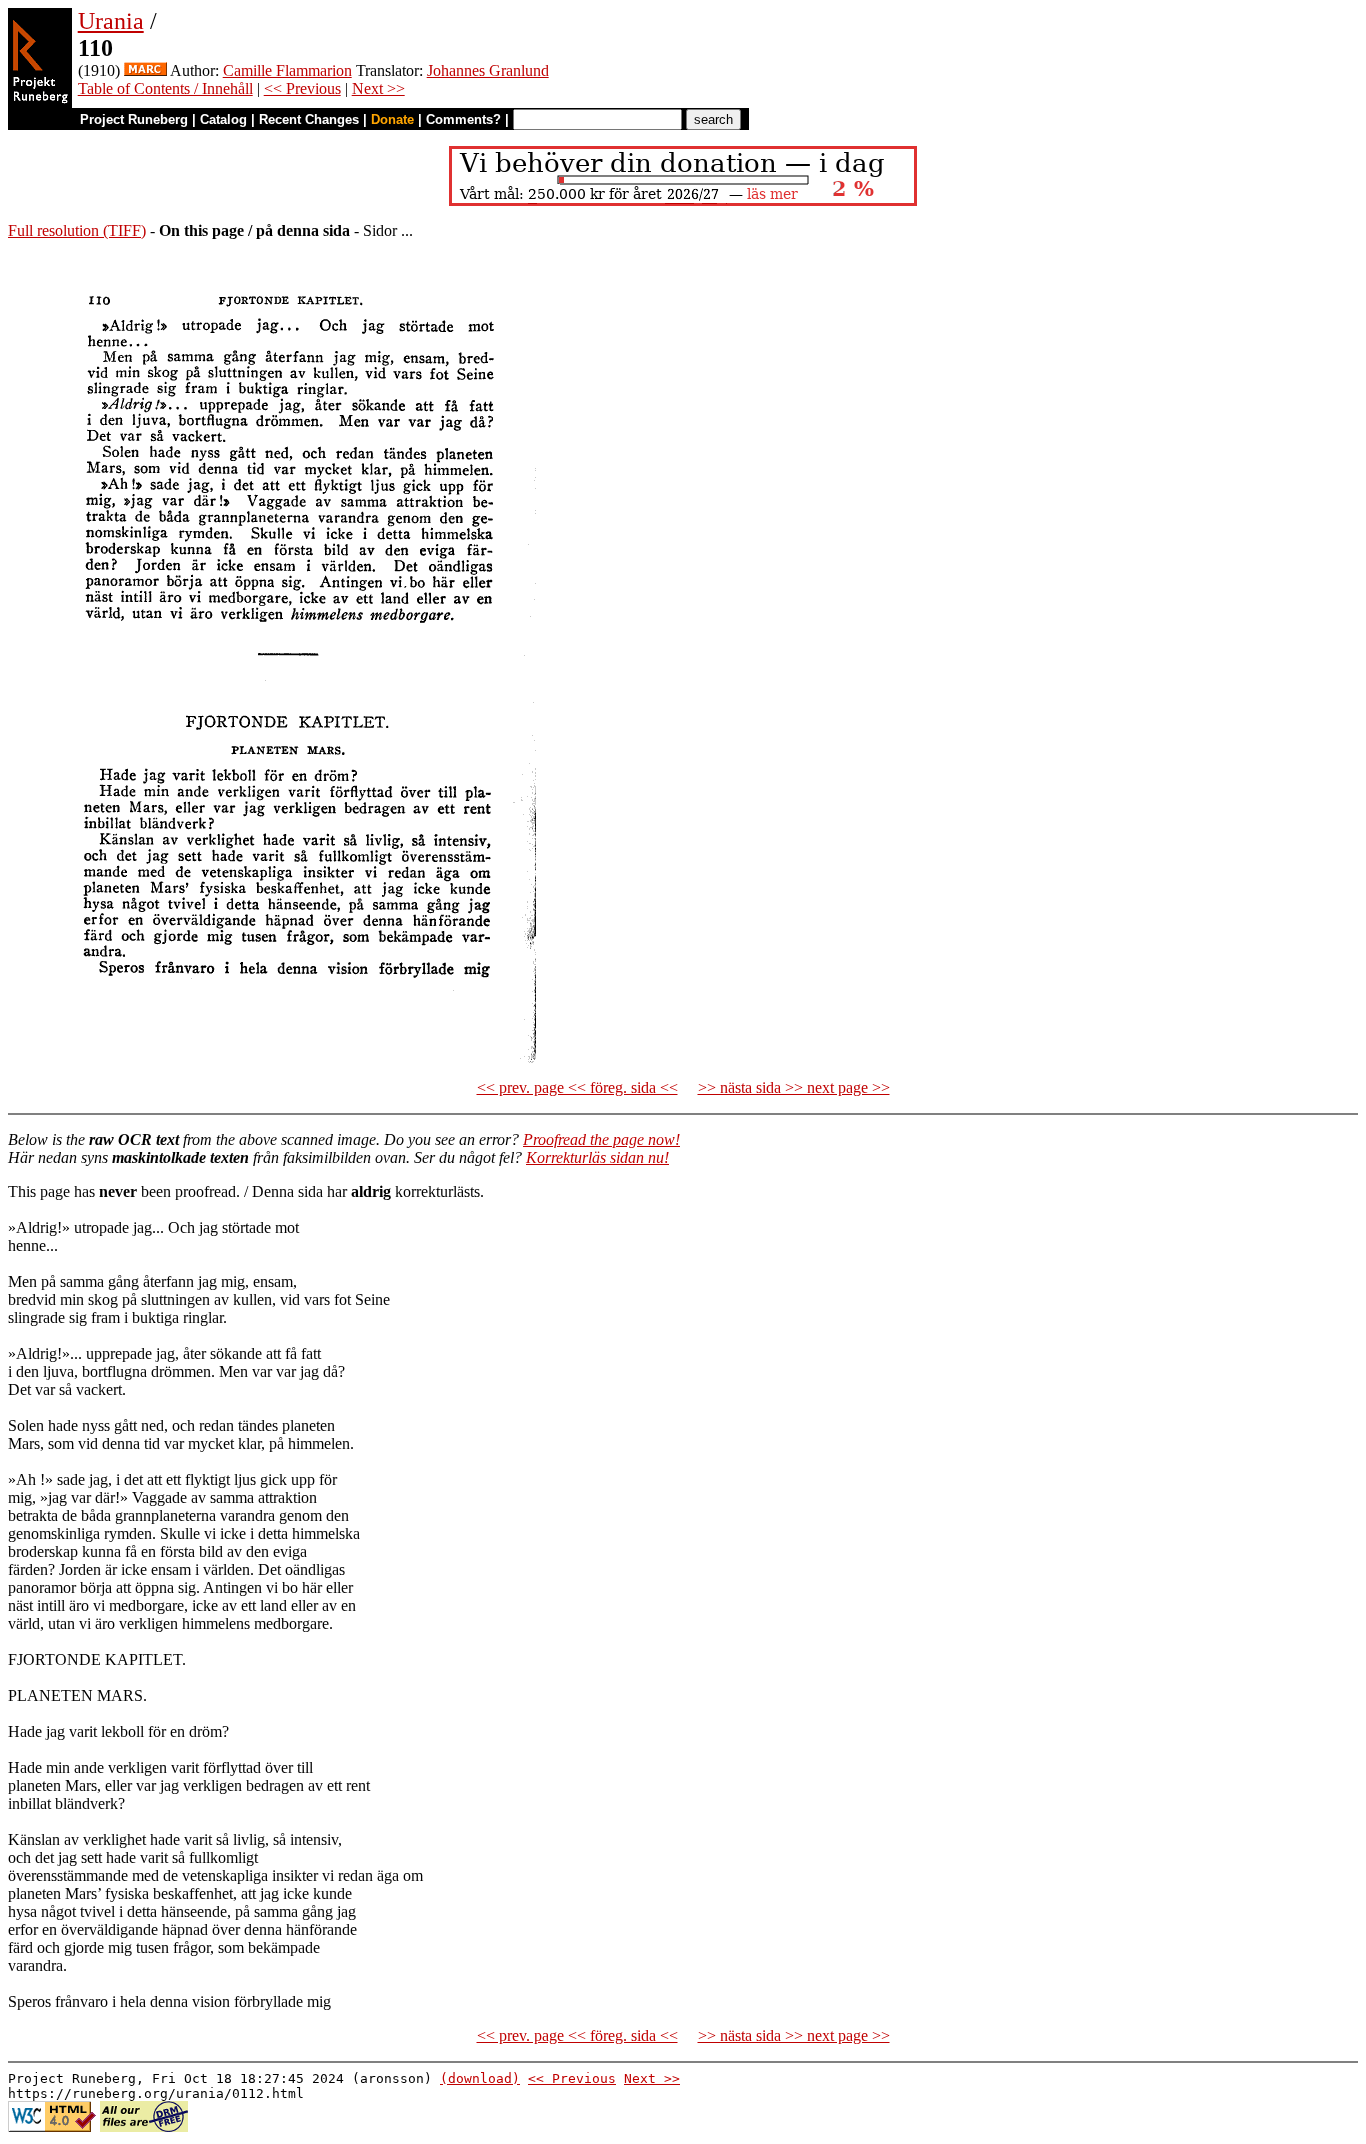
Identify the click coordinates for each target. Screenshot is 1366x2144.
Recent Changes (309, 119)
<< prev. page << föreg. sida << (577, 1087)
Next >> (378, 88)
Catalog (223, 119)
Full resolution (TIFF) (77, 230)
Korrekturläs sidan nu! (597, 1157)
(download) (480, 2078)
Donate (392, 119)
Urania (111, 21)
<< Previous (302, 88)
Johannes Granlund (488, 70)
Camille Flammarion (287, 70)
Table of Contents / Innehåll (165, 88)
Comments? (463, 119)
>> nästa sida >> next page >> (794, 1087)
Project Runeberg (134, 119)
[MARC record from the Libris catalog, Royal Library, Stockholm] (145, 70)
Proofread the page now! (601, 1139)
